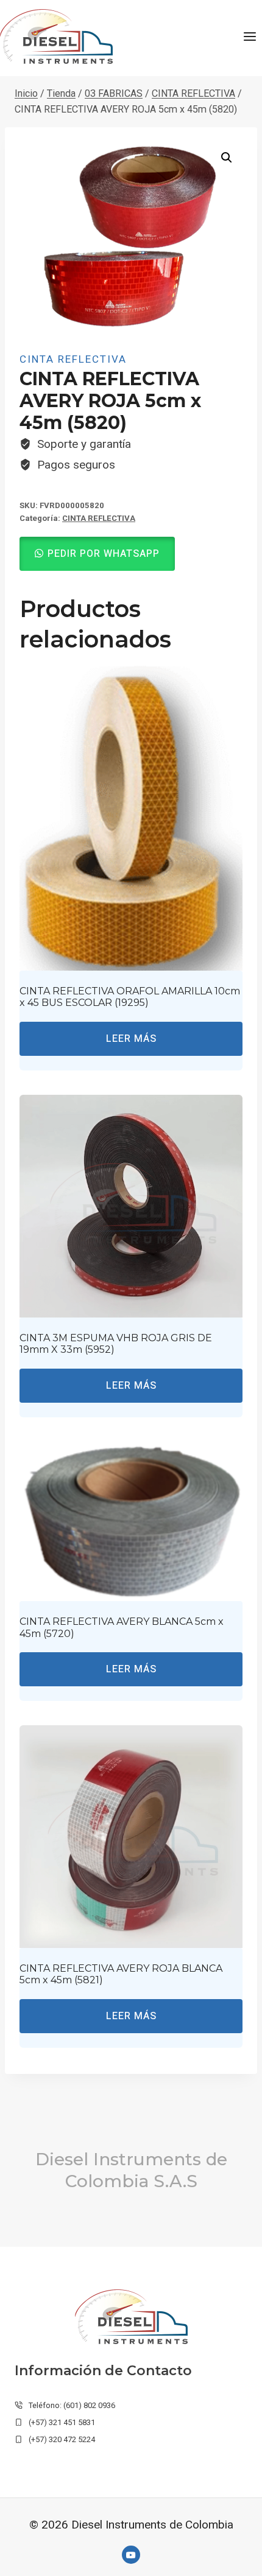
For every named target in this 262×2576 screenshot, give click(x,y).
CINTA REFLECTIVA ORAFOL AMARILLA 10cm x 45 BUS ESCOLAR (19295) (130, 997)
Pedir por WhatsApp (104, 554)
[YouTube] (131, 2555)
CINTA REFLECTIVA (73, 359)
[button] (227, 158)
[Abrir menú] (250, 36)
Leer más (131, 1039)
